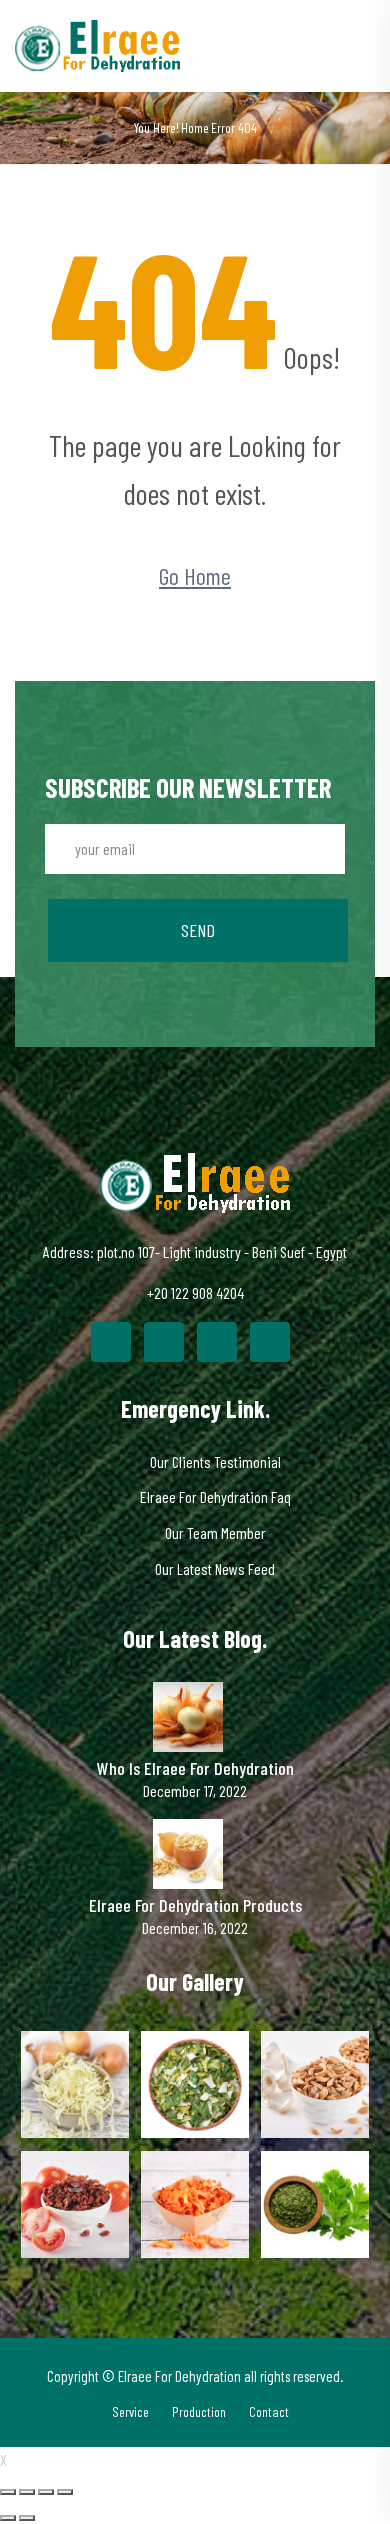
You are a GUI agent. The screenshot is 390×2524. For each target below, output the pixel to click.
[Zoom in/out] (65, 2492)
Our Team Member (215, 1532)
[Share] (27, 2492)
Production (199, 2411)
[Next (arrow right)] (27, 2518)
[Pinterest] (217, 1342)
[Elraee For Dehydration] (97, 43)
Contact (269, 2411)
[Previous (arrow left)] (8, 2518)
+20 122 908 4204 (195, 1292)
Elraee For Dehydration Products (195, 1905)
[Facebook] (111, 1342)
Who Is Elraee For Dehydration (195, 1768)
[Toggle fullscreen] (46, 2492)
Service (130, 2411)
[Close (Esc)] (8, 2492)
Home (195, 127)
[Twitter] (164, 1342)
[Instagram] (270, 1342)
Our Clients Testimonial (215, 1461)
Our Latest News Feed (215, 1568)
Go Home (195, 575)
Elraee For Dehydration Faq (215, 1496)
